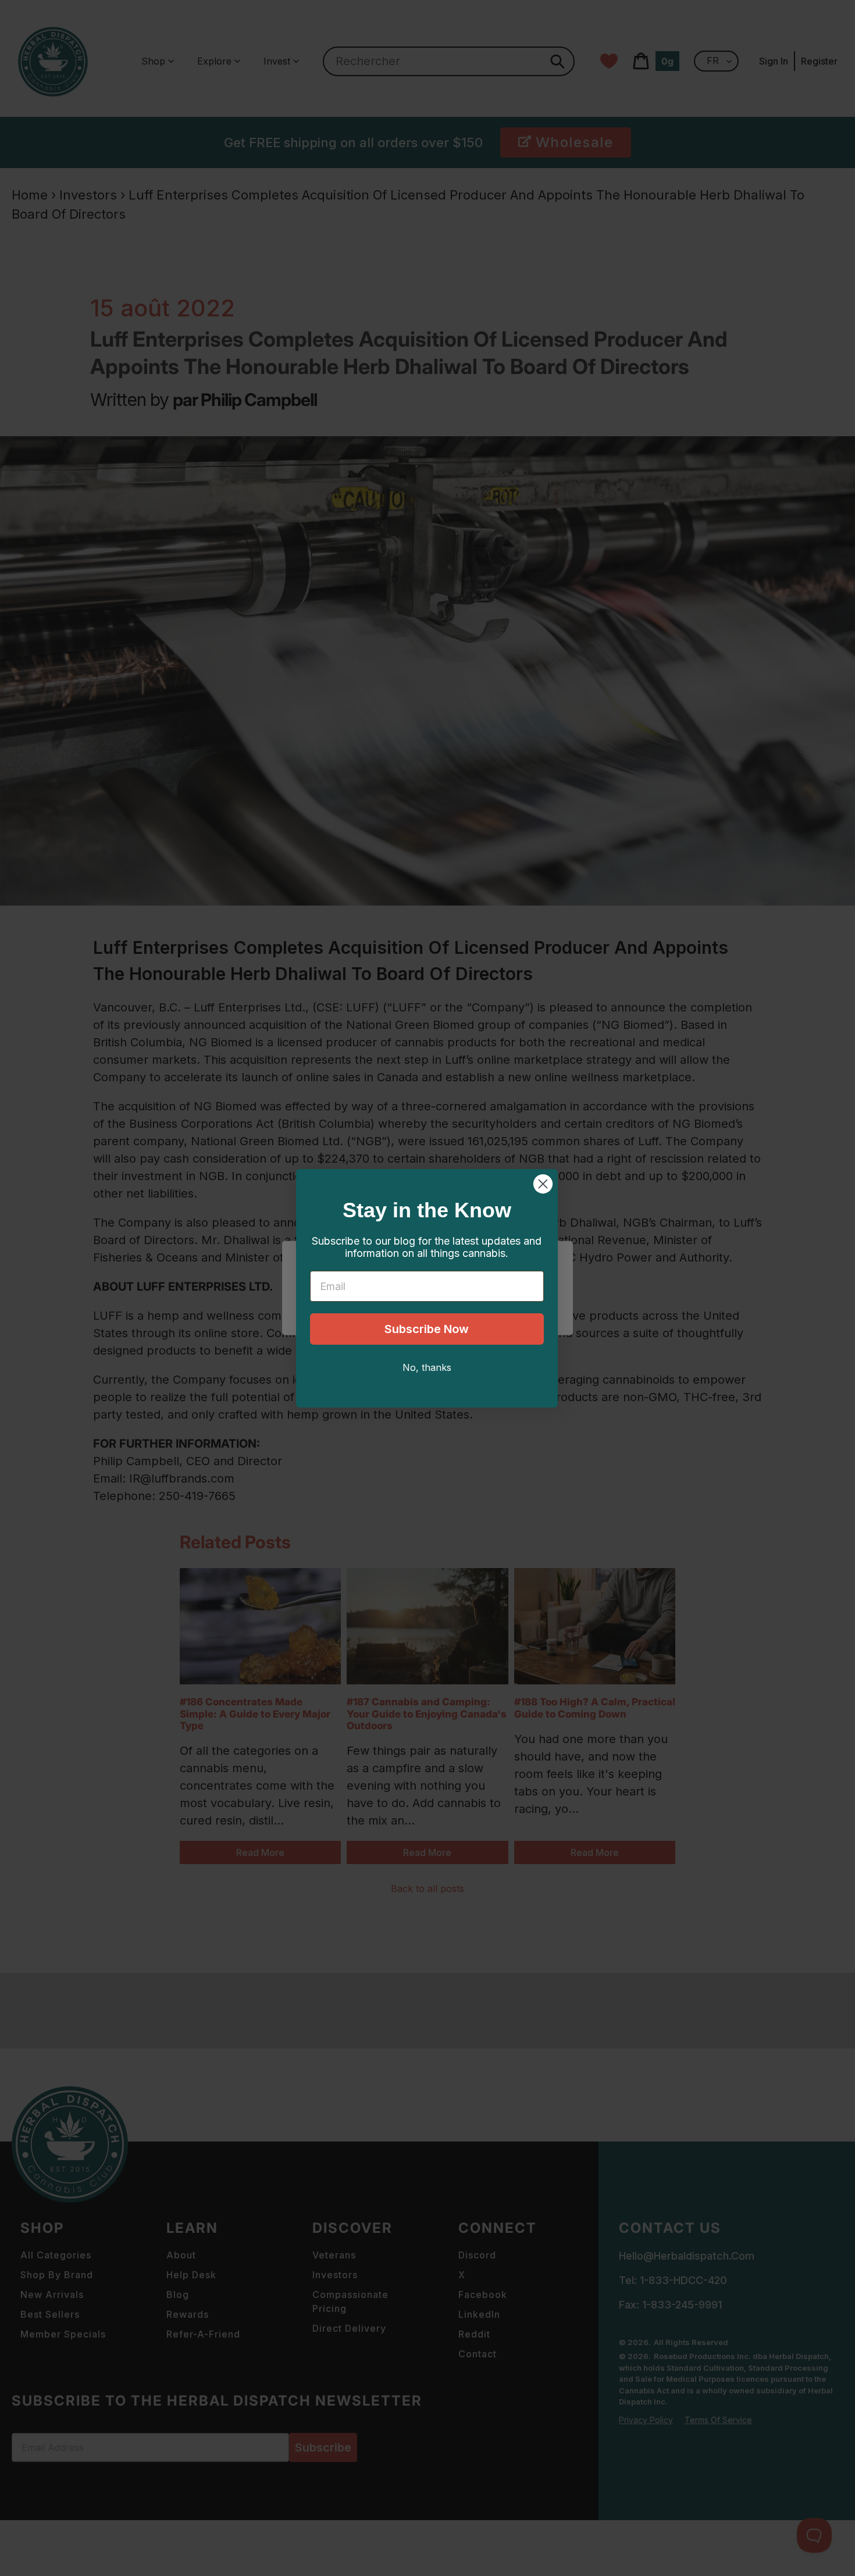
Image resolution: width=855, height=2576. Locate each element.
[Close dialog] (543, 1184)
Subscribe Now (427, 1329)
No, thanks (427, 1367)
